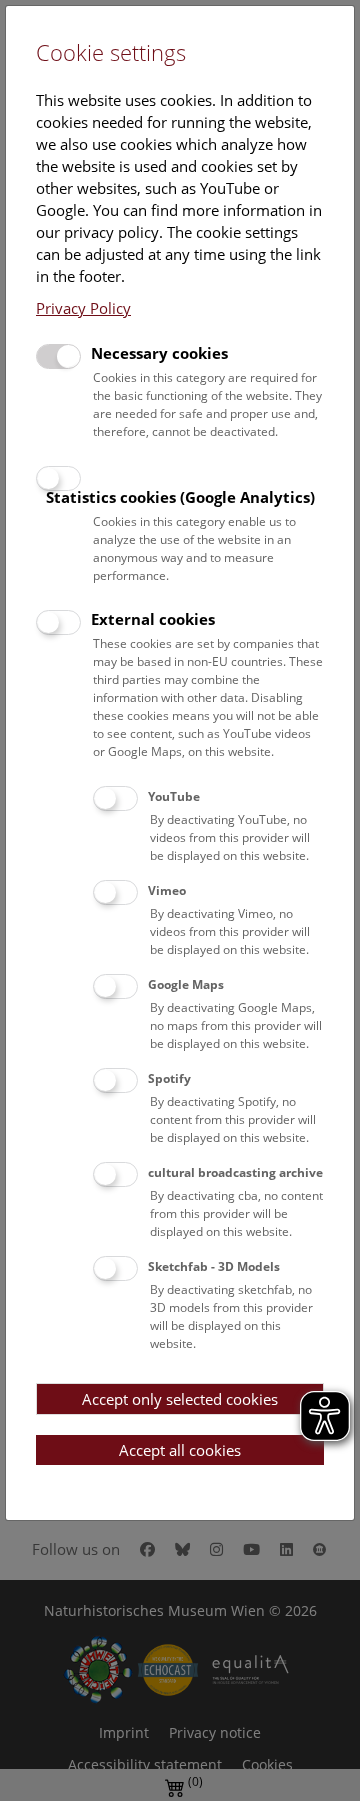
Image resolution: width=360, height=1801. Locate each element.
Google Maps (186, 984)
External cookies (153, 619)
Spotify (169, 1078)
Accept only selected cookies (180, 1399)
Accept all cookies (180, 1450)
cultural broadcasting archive (235, 1172)
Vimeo (167, 890)
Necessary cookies (159, 353)
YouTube (174, 796)
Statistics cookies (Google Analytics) (180, 497)
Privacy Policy (83, 308)
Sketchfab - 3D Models (214, 1266)
